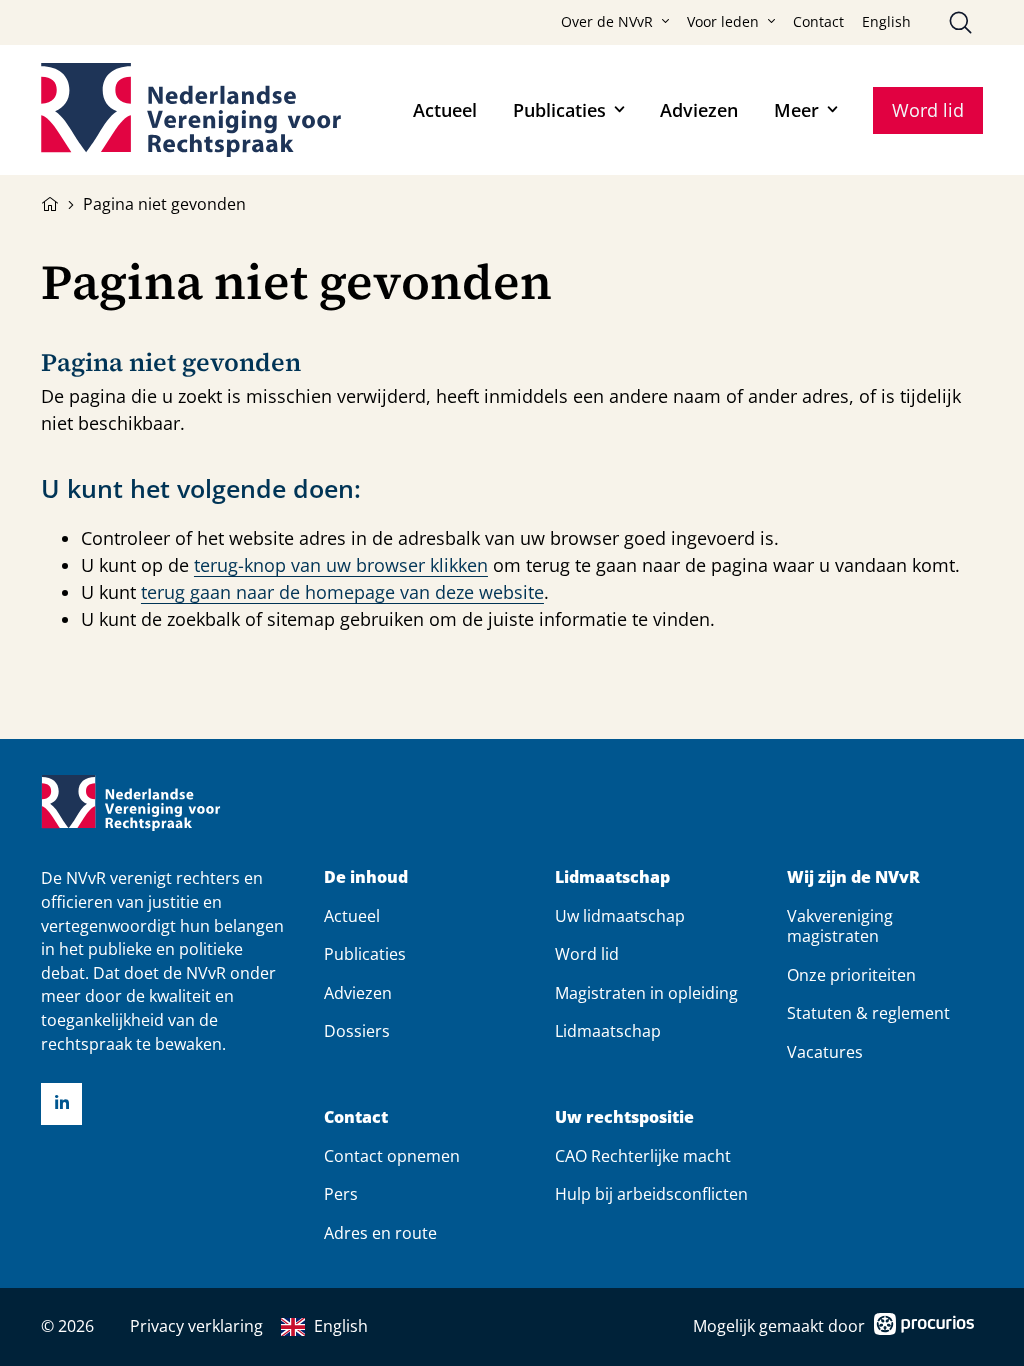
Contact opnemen (392, 1156)
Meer (796, 110)
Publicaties (559, 110)
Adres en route (380, 1233)
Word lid (928, 110)
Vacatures (825, 1052)
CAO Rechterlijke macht (643, 1156)
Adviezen (699, 110)
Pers (341, 1194)
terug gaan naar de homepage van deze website (342, 592)
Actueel (445, 110)
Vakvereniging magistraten (840, 926)
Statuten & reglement (868, 1013)
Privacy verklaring (196, 1326)
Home (50, 202)
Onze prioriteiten (851, 975)
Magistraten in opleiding (646, 993)
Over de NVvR (607, 22)
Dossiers (357, 1031)
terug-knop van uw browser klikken (341, 565)
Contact (818, 22)
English (886, 22)
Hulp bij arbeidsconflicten (651, 1194)
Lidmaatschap (612, 877)
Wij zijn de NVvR (853, 877)
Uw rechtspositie (624, 1117)
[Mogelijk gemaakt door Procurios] (924, 1327)
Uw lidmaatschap (620, 916)
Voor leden (723, 22)
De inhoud (366, 877)
